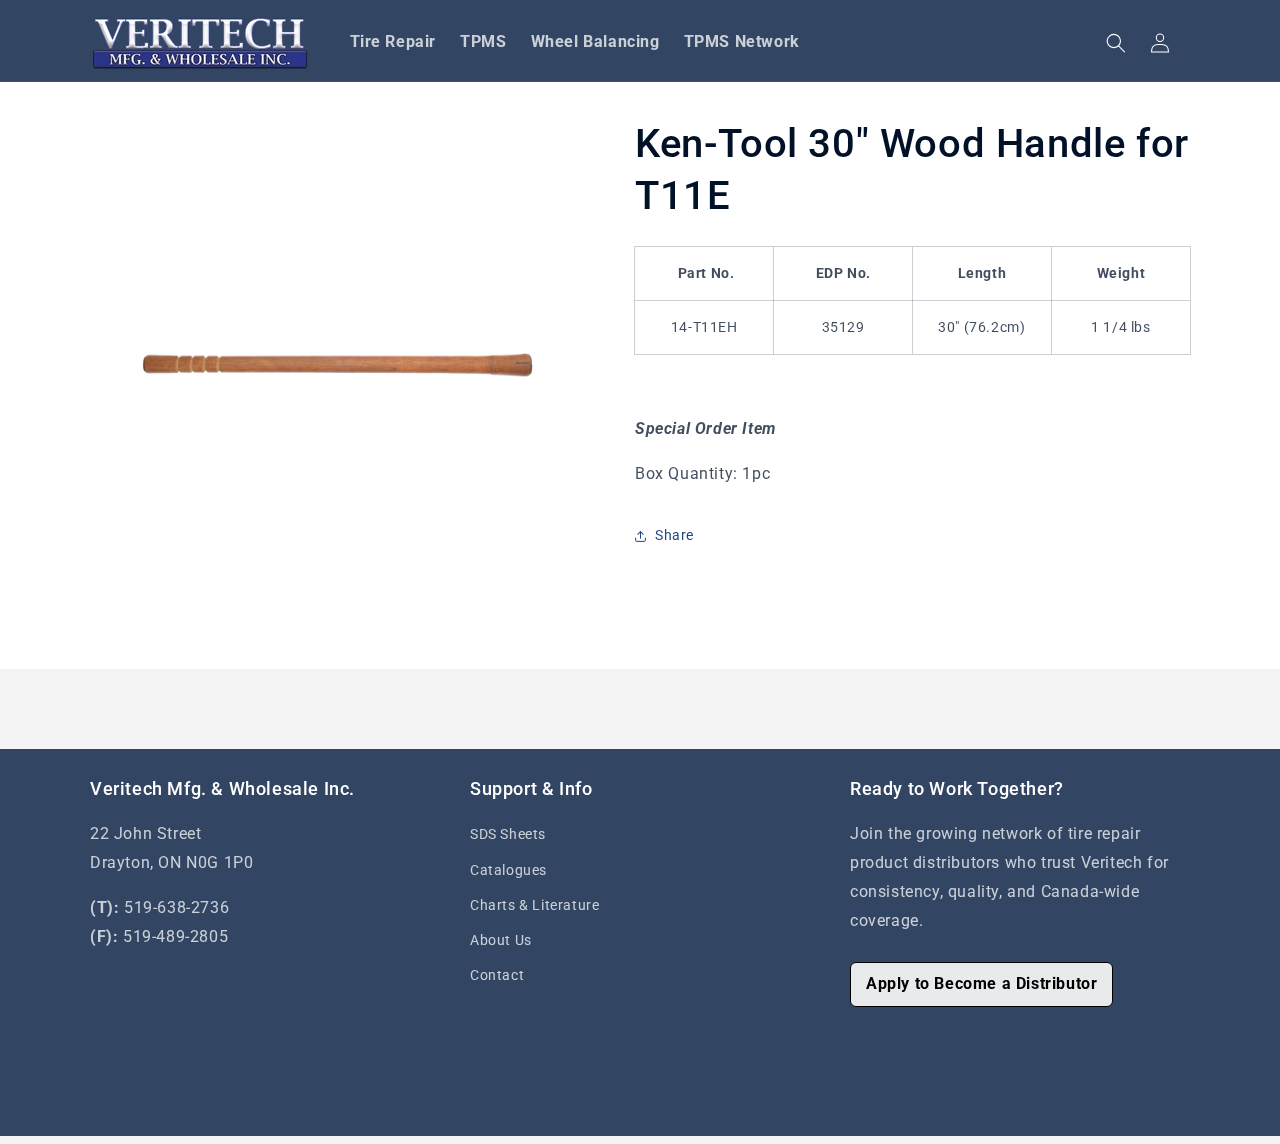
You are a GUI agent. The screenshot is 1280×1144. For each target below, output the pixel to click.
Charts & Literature (534, 905)
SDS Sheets (508, 834)
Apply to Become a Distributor (981, 983)
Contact (497, 975)
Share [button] (674, 535)
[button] (1116, 43)
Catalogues (508, 870)
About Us (501, 940)
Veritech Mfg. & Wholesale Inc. (562, 1133)
